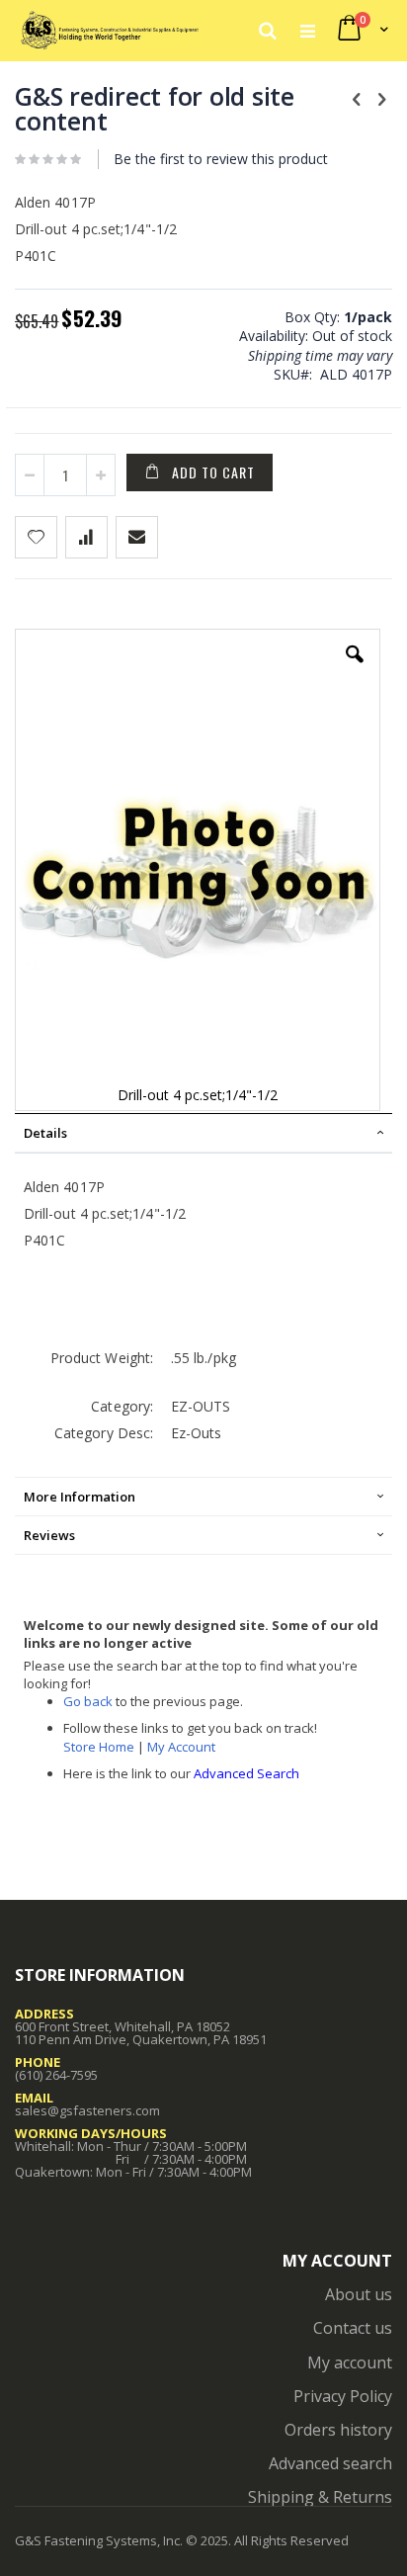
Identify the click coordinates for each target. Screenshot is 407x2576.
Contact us (353, 2328)
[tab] (203, 1133)
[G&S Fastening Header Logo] (109, 30)
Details (45, 1133)
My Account (181, 1747)
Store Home (99, 1747)
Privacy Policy (343, 2396)
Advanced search (330, 2463)
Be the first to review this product (221, 159)
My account (350, 2362)
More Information (80, 1497)
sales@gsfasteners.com (87, 2110)
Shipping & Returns (320, 2497)
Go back (88, 1701)
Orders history (338, 2430)
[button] (355, 669)
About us (359, 2294)
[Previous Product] (357, 98)
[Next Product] (381, 98)
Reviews (49, 1535)
